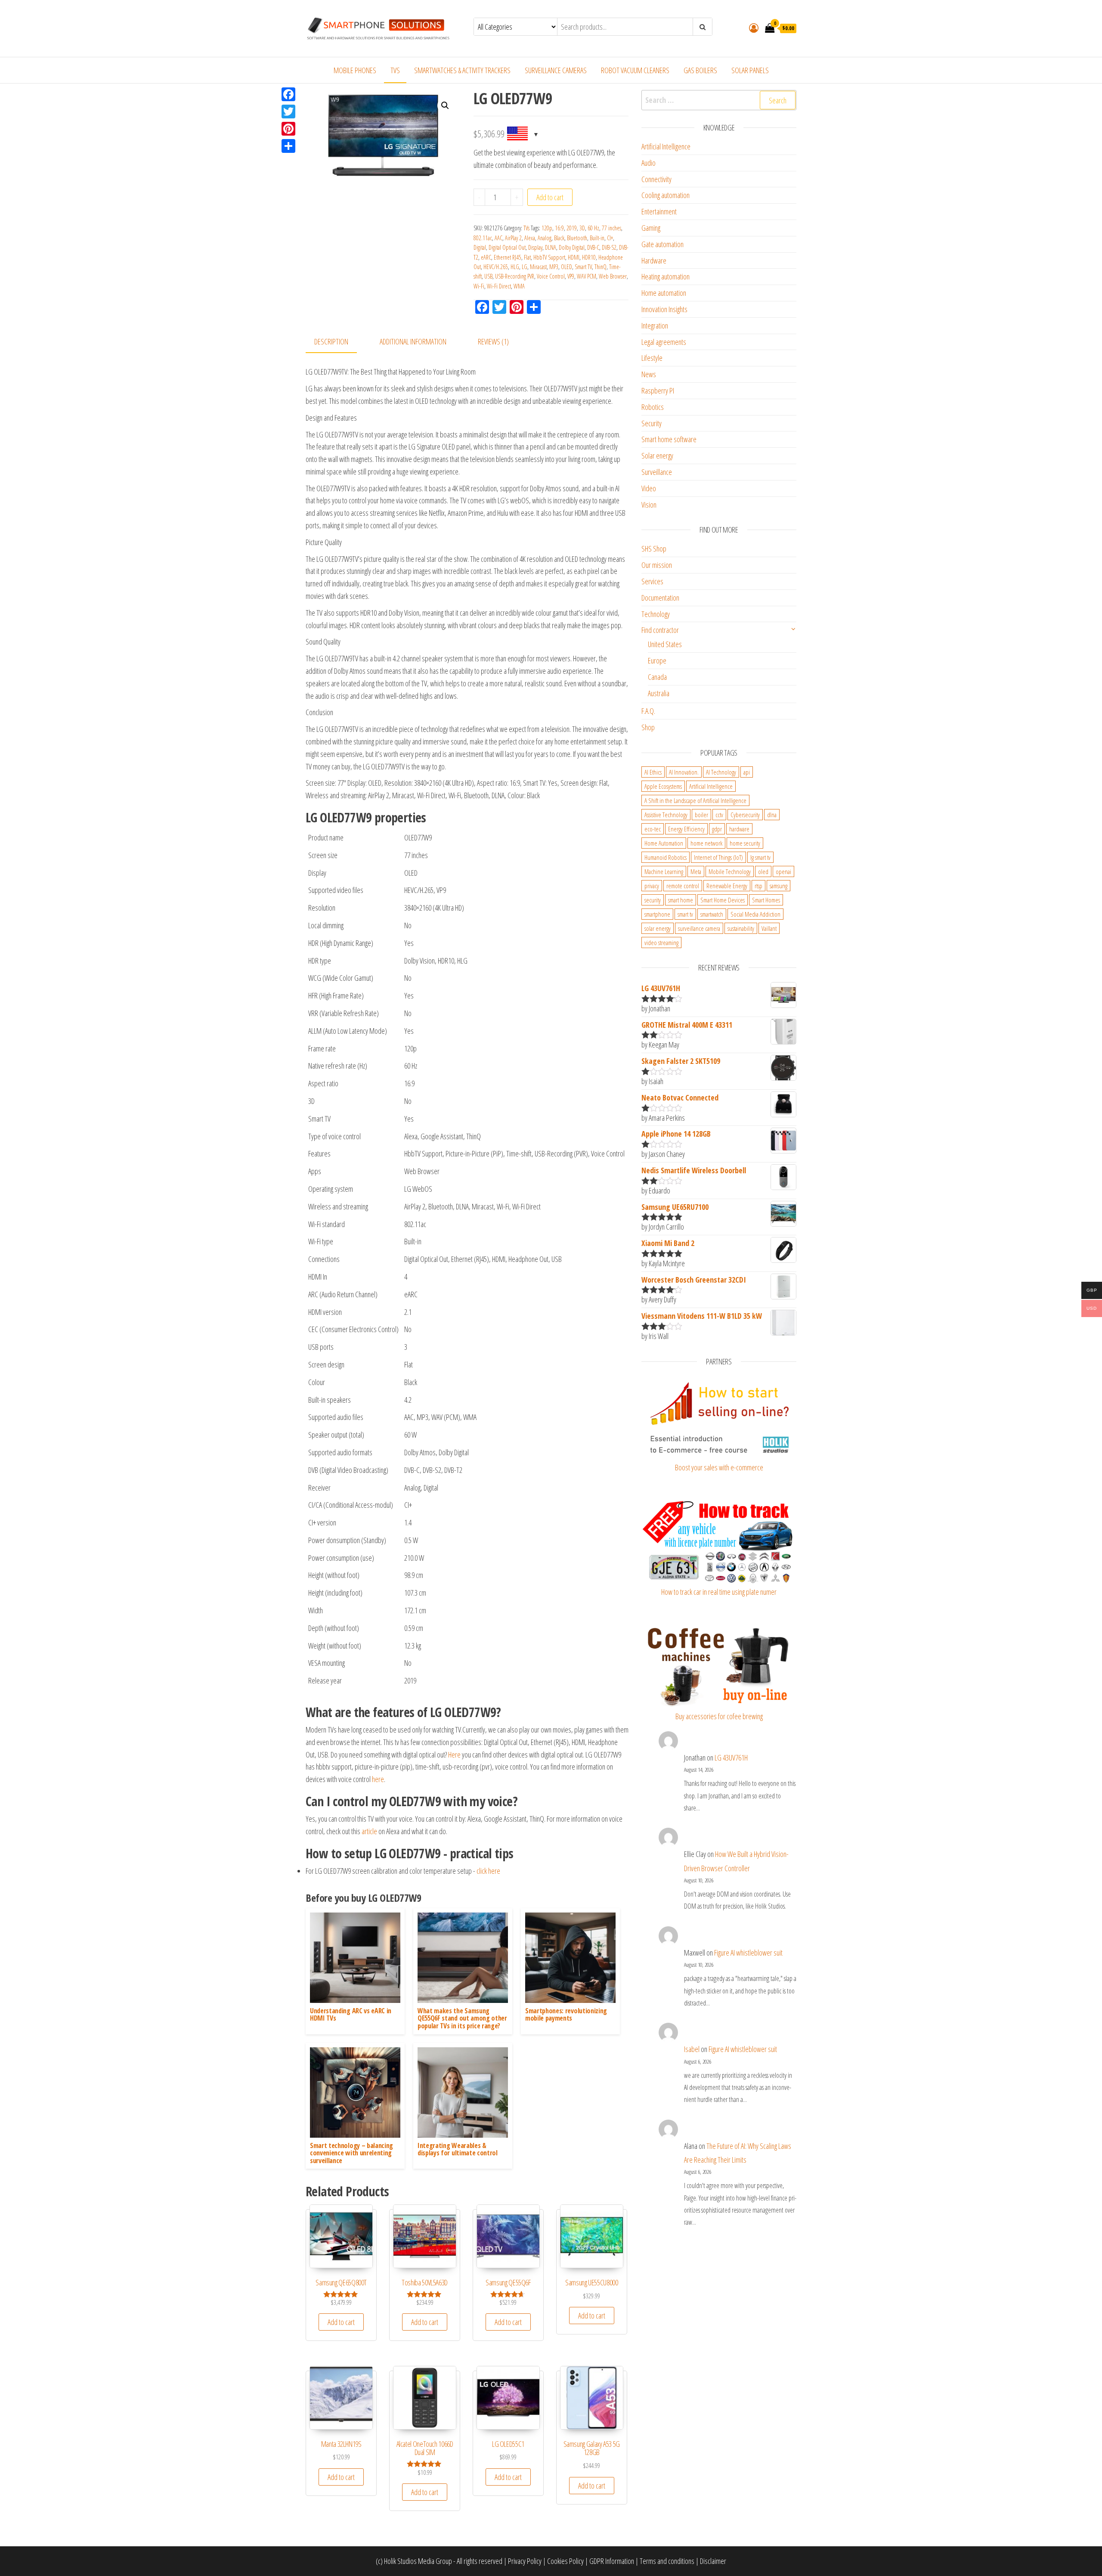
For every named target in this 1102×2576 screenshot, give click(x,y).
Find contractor (660, 630)
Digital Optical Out (507, 247)
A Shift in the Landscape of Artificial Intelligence (695, 800)
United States (665, 644)
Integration (655, 325)
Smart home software (669, 439)
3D (582, 228)
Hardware (654, 260)
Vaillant (769, 928)
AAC (498, 238)
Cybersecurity (745, 815)
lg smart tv (760, 857)
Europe (657, 660)
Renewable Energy (727, 886)
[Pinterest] (288, 129)
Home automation (664, 293)
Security (652, 423)
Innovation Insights (664, 309)
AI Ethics (653, 772)
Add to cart (550, 197)
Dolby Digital (572, 247)
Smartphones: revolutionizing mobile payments (566, 2015)
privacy (652, 886)
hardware (739, 829)
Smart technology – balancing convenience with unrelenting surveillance (351, 2153)
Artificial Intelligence (666, 146)
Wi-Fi (479, 286)
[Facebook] (288, 94)
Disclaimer (713, 2561)
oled (763, 871)
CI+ (610, 238)
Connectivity (656, 179)
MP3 (554, 267)
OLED (566, 267)
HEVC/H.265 (496, 267)
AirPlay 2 (513, 238)
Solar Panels (750, 70)
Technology (656, 614)
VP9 (571, 276)
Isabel (692, 2049)
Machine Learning (664, 871)
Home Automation (664, 843)
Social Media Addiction (755, 914)
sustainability (741, 928)
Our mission (657, 565)
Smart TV (583, 267)
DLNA (551, 247)
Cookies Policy (565, 2561)
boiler (701, 815)
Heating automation (666, 276)
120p (547, 228)
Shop (648, 727)
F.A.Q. (648, 711)
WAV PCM (587, 276)
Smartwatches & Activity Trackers (462, 70)
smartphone (657, 914)
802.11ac (483, 238)
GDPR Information (612, 2561)
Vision (649, 505)
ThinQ (601, 267)
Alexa (530, 238)
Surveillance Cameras (556, 70)
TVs (395, 70)
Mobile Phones (355, 70)
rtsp (758, 886)
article (369, 1831)
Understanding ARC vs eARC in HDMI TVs (351, 2015)
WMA (519, 286)
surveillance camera (699, 928)
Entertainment (659, 211)
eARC (486, 257)
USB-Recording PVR (515, 276)
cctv (719, 815)
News (649, 374)
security (653, 900)
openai (783, 871)
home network (706, 843)
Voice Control (551, 276)
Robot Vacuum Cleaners (635, 70)
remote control (683, 886)
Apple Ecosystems (663, 786)
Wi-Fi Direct (499, 286)
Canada (657, 677)
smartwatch (712, 914)
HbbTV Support (549, 257)
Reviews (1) (493, 341)
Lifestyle (652, 358)
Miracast (538, 267)
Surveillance (657, 472)
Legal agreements (664, 342)
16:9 (559, 228)
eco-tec (653, 829)
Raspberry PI (658, 391)
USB (488, 276)
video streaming (661, 942)
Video (649, 488)
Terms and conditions (667, 2561)
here (378, 1779)
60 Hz (593, 228)
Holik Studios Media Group (418, 2561)
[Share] (288, 146)
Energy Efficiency (686, 829)
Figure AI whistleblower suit (748, 1953)
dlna (772, 815)
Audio (649, 163)
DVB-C (593, 247)
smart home (681, 900)
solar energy (658, 928)
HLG (515, 267)
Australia (659, 693)
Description (331, 341)
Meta (696, 871)
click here (488, 1871)
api (747, 772)
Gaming (651, 228)
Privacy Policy (525, 2561)
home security (745, 843)
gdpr (717, 829)
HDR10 (589, 257)
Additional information (413, 341)
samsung (779, 886)
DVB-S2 (609, 247)
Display (535, 247)
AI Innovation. (684, 772)
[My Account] (754, 28)
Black (559, 238)
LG (525, 267)
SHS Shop (654, 549)
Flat (527, 257)
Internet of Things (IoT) (718, 857)
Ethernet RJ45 (508, 257)
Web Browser (613, 276)
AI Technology (721, 772)
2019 (572, 228)
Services (652, 581)
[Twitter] (288, 112)
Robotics (653, 407)
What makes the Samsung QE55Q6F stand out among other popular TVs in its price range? (462, 2018)
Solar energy (657, 456)
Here (454, 1755)
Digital (480, 247)
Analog (545, 238)
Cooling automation (666, 195)
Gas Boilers (700, 70)
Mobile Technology (730, 871)
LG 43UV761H (731, 1758)
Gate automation (662, 244)
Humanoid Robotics (666, 857)
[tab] (338, 342)
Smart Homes (766, 900)
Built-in (597, 238)
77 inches (611, 228)
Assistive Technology (666, 815)
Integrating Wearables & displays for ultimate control (458, 2149)
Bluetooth (577, 238)
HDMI (574, 257)
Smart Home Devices (723, 900)
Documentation (660, 598)
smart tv (685, 914)
